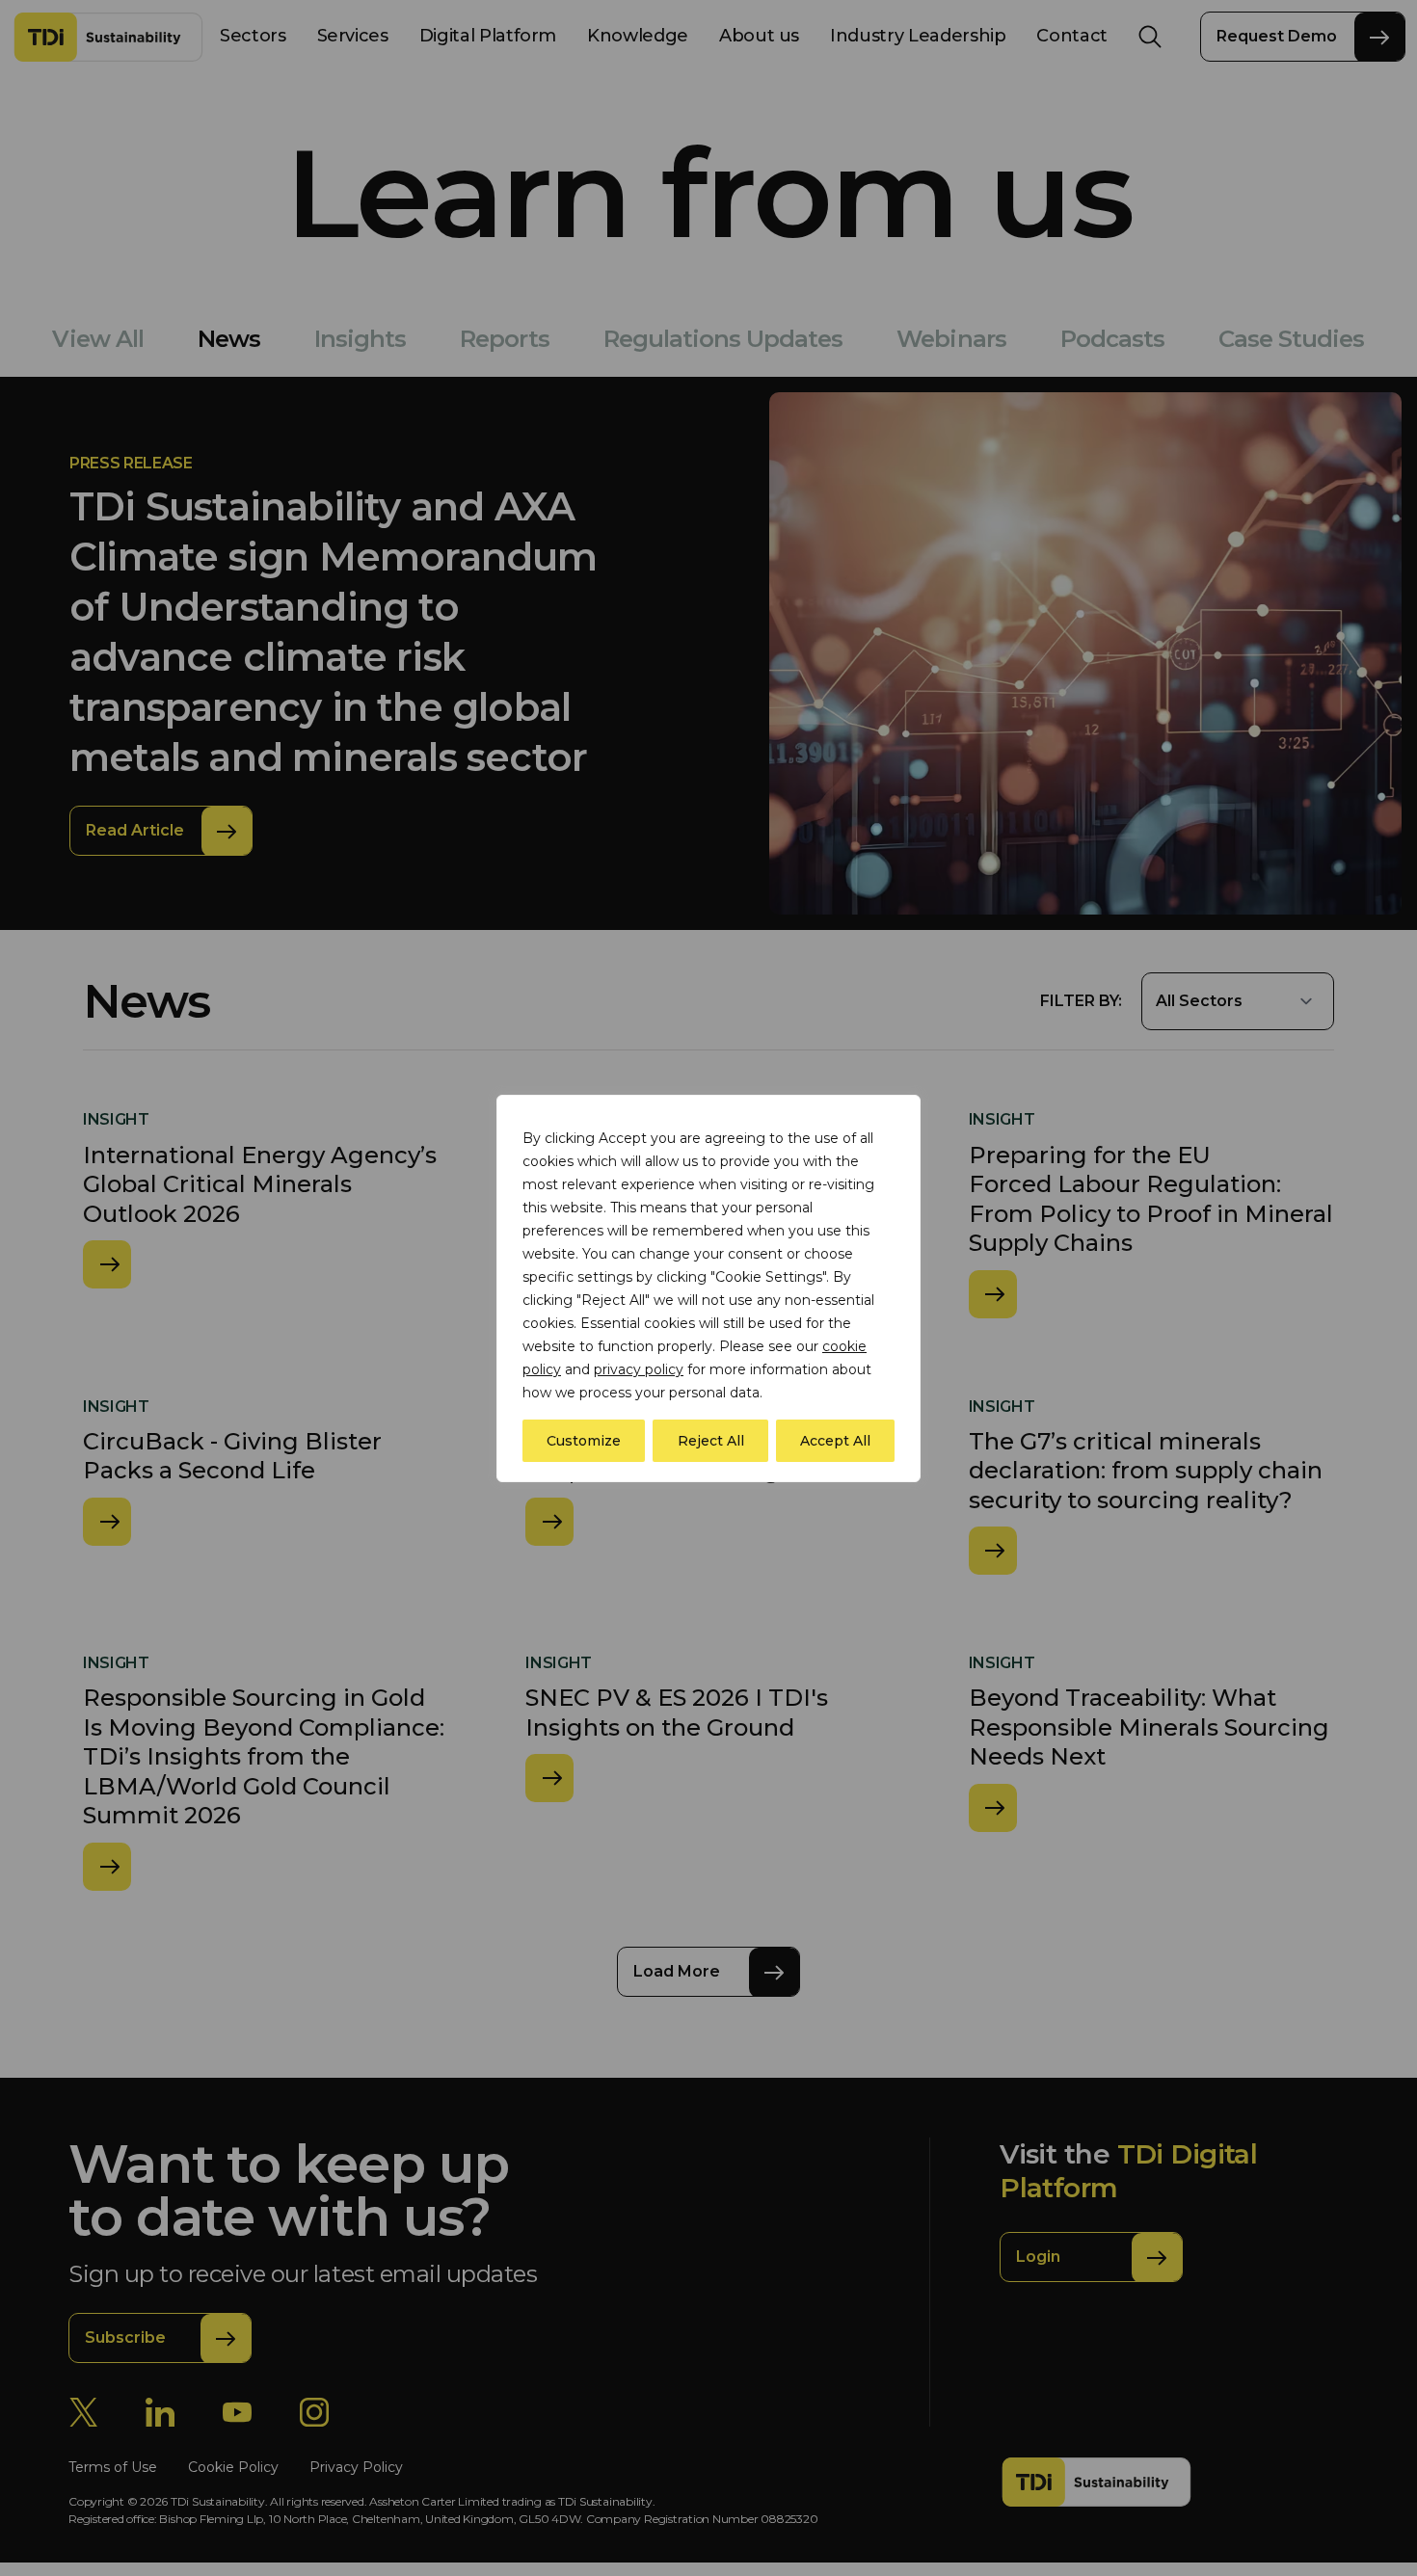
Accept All (835, 1441)
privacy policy (639, 1369)
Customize (584, 1441)
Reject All (711, 1441)
